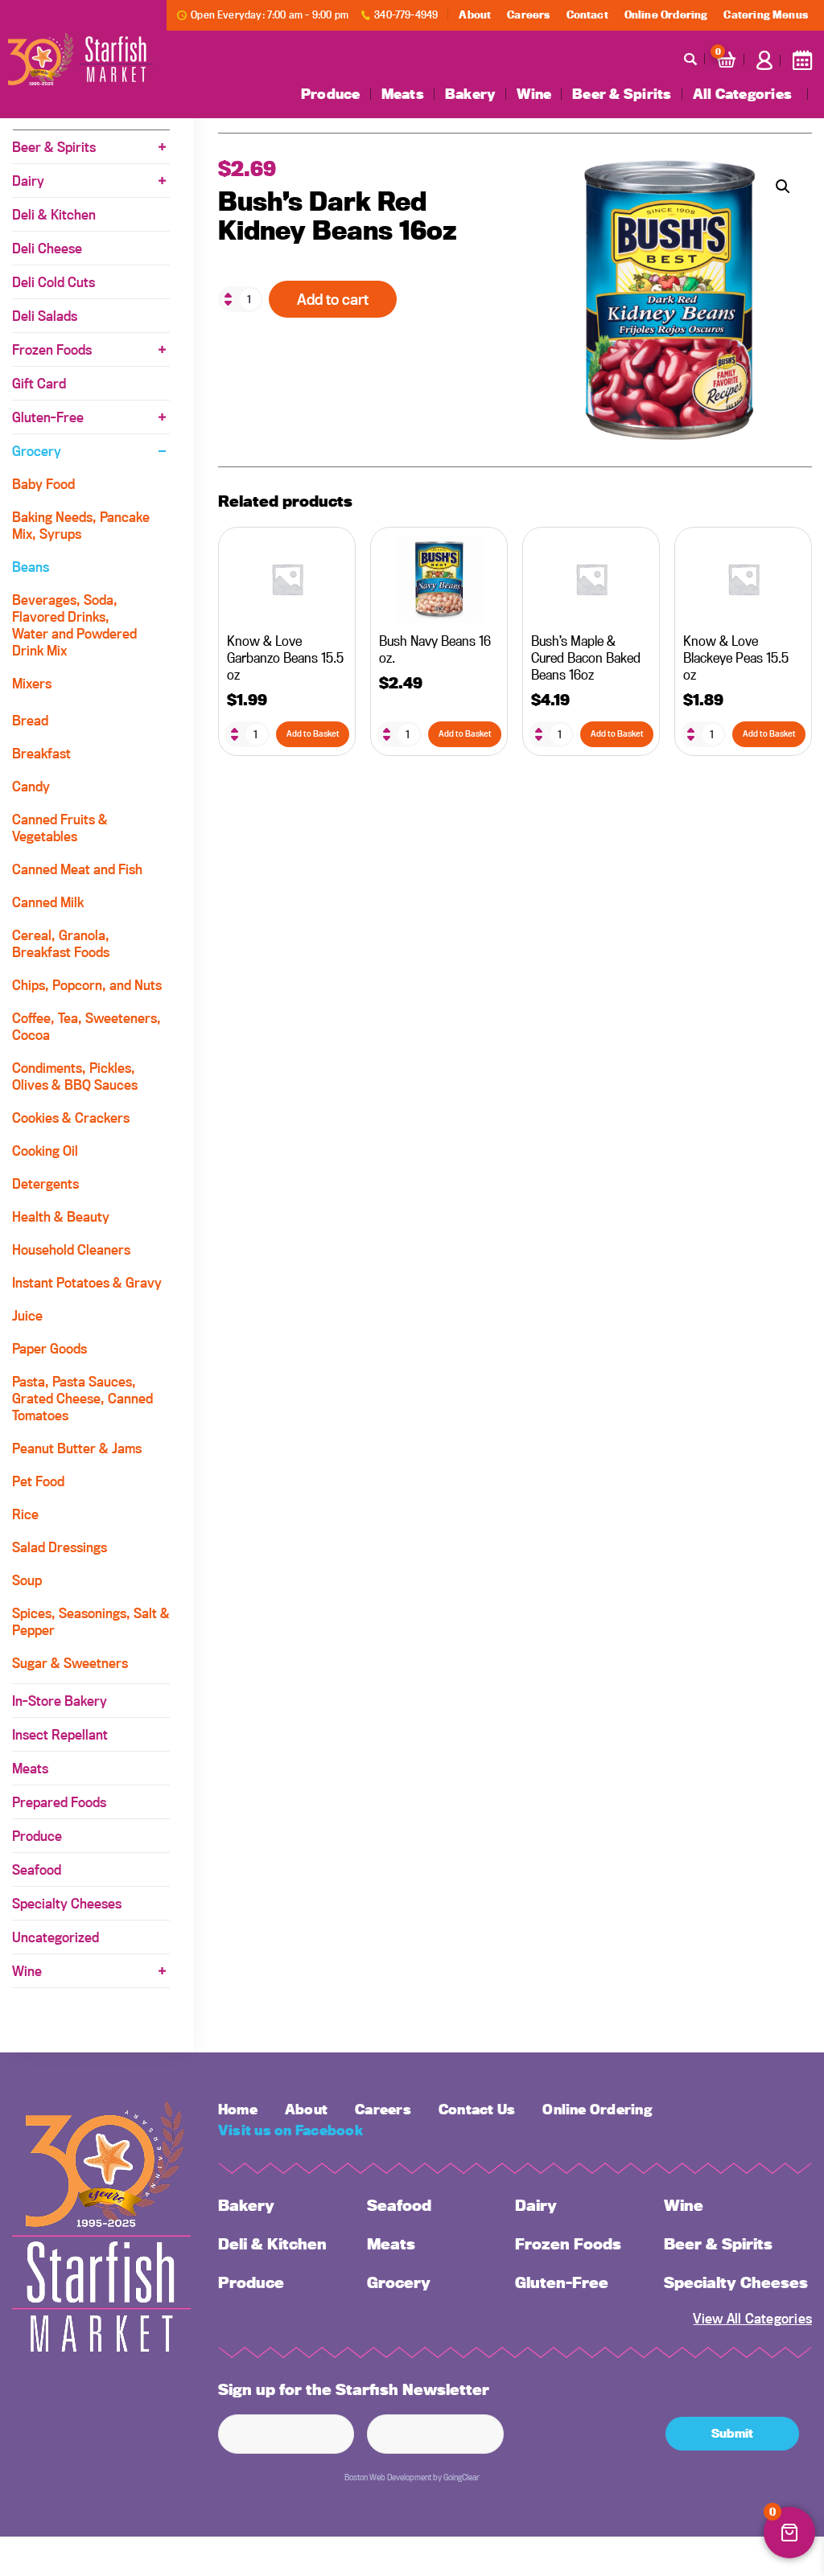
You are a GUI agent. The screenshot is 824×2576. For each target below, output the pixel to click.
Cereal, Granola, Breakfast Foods (61, 943)
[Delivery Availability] (802, 60)
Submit (732, 2433)
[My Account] (764, 60)
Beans (31, 567)
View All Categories (752, 2318)
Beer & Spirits (622, 94)
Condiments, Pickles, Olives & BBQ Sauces (75, 1076)
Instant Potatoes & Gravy (87, 1282)
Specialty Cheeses (67, 1903)
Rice (25, 1514)
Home (238, 2109)
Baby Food (43, 484)
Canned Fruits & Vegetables (60, 828)
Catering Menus (766, 14)
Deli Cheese (47, 248)
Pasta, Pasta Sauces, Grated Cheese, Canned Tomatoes (82, 1398)
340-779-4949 (406, 14)
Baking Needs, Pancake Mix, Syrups (81, 525)
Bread (30, 720)
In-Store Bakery (60, 1701)
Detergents (45, 1183)
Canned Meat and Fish (77, 869)
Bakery (470, 94)
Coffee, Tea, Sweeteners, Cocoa (87, 1026)
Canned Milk (48, 902)
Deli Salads (45, 316)
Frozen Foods (52, 349)
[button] (783, 187)
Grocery (37, 451)
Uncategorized (56, 1937)
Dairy (28, 181)
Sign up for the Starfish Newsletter (354, 2390)
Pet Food (38, 1481)
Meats (403, 94)
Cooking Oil (45, 1150)
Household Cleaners (71, 1249)
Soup (27, 1580)
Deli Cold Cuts (54, 282)
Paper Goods (49, 1348)
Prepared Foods (59, 1802)
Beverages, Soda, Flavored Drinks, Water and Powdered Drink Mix (74, 625)
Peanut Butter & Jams (77, 1448)
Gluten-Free (48, 417)
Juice (27, 1315)
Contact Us (477, 2109)
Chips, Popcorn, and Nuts (87, 985)
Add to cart (333, 299)
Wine (534, 94)
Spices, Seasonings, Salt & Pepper (91, 1621)
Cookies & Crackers (71, 1117)
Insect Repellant (60, 1734)
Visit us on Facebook (290, 2130)
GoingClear (461, 2477)
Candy (31, 786)
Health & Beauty (61, 1216)
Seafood (37, 1869)
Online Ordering (666, 14)
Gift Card (39, 383)
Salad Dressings (60, 1547)
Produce (331, 94)
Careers (528, 14)
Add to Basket (313, 733)
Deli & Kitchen (54, 214)
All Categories (742, 94)
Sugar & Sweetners (70, 1663)
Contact (587, 14)
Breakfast (41, 753)
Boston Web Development (388, 2477)
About (475, 14)
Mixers (32, 683)
